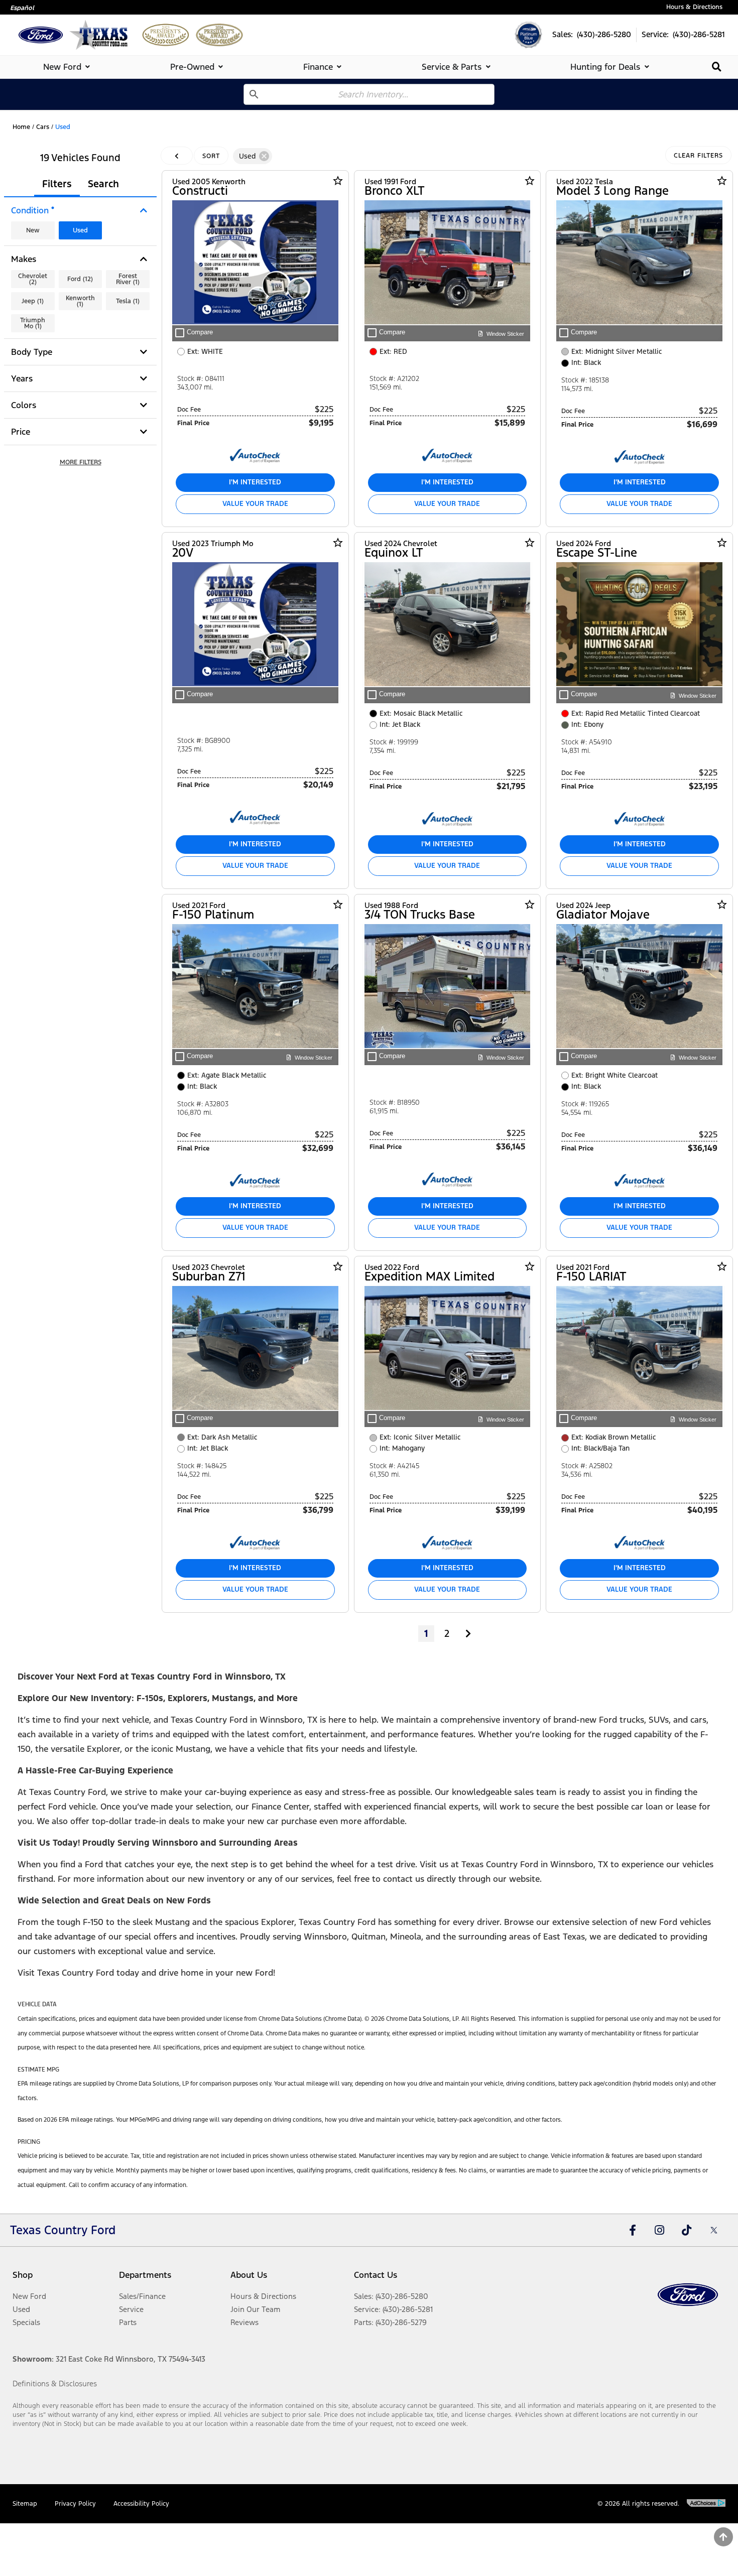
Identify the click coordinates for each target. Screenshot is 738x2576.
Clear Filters (698, 156)
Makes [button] (24, 259)
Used (80, 230)
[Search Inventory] (717, 67)
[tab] (69, 67)
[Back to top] (723, 2537)
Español (22, 8)
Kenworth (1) (80, 301)
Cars (43, 127)
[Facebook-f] (633, 2230)
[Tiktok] (687, 2230)
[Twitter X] (714, 2230)
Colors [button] (24, 405)
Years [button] (22, 378)
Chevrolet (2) (33, 279)
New (33, 230)
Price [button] (21, 432)
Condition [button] (33, 210)
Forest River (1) (128, 279)
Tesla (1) (128, 301)
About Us (249, 2275)
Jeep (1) (33, 301)
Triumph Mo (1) (33, 323)
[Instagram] (660, 2230)
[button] (80, 463)
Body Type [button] (32, 352)
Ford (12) (80, 279)
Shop (23, 2275)
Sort (211, 156)
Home (21, 127)
